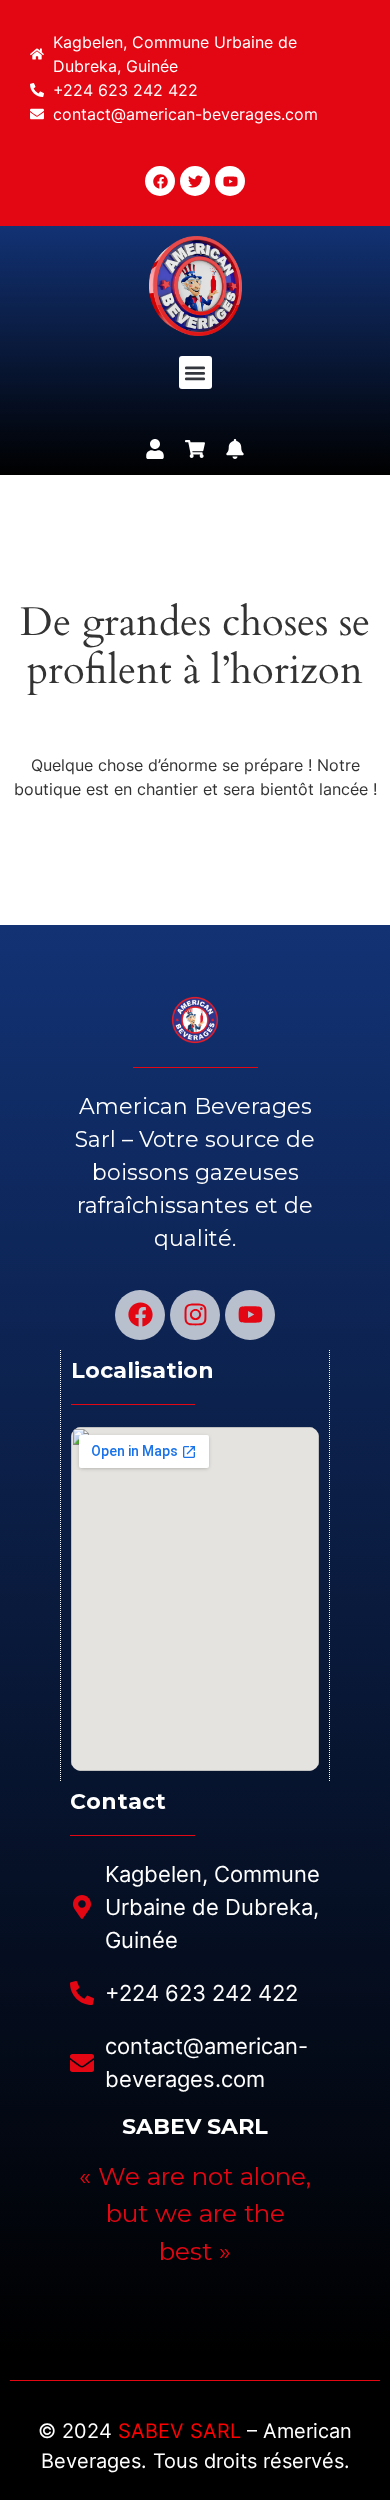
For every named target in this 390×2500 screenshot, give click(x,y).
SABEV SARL (179, 2431)
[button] (195, 372)
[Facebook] (140, 1315)
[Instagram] (195, 1315)
